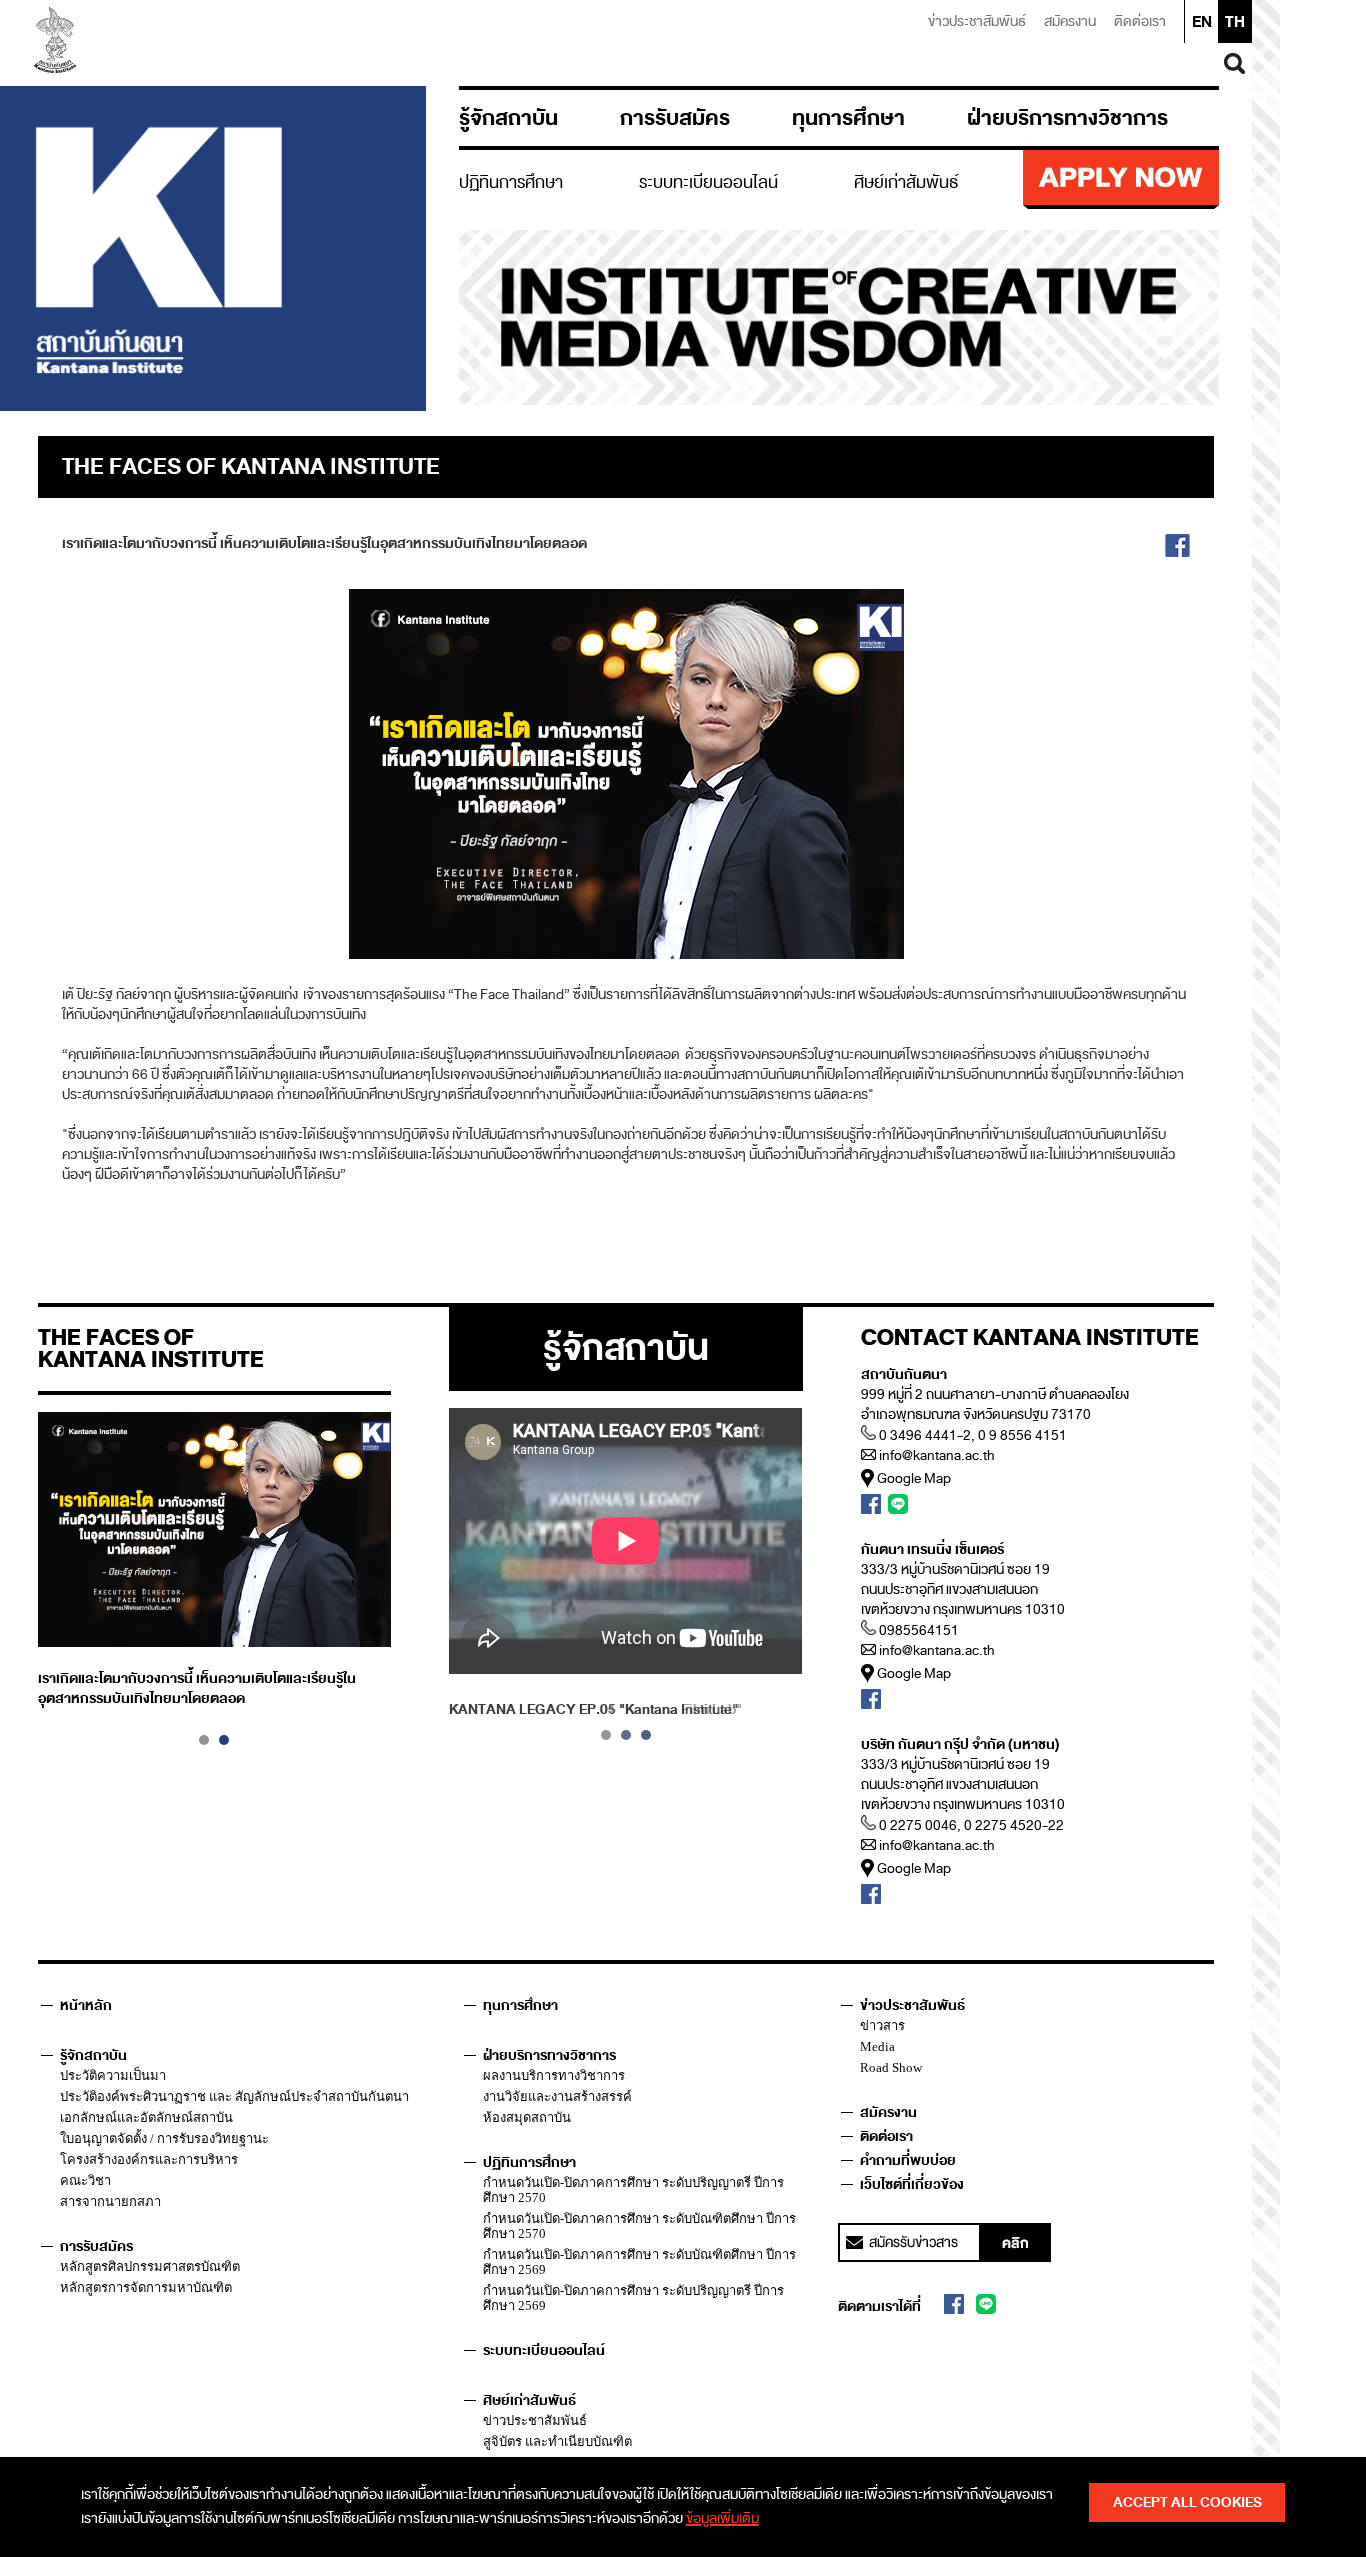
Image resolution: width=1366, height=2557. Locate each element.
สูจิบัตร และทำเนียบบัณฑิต (557, 2441)
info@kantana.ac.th (937, 1455)
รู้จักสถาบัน (508, 118)
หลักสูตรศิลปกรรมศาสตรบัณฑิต (150, 2266)
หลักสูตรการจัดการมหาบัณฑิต (146, 2287)
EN (1202, 22)
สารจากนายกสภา (110, 2201)
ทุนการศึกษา (848, 118)
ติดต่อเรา (1140, 21)
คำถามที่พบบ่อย (908, 2160)
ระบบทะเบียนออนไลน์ (708, 182)
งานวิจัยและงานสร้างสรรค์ (557, 2096)
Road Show (891, 2067)
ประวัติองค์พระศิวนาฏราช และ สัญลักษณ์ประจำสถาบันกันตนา (234, 2096)
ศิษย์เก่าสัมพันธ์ (906, 182)
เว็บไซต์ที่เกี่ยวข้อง (912, 2184)
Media (877, 2046)
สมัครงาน (1070, 21)
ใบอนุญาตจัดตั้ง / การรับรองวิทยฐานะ (164, 2138)
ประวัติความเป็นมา (113, 2075)
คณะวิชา (85, 2180)
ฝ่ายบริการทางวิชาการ (1067, 118)
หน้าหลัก (86, 2005)
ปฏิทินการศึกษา (511, 182)
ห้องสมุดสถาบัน (527, 2117)
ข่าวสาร (882, 2025)
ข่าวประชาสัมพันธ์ (977, 21)
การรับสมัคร (675, 118)
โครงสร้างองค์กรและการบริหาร (149, 2159)
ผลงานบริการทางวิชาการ (554, 2075)
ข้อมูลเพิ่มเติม (722, 2518)
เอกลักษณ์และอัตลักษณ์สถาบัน (146, 2117)
